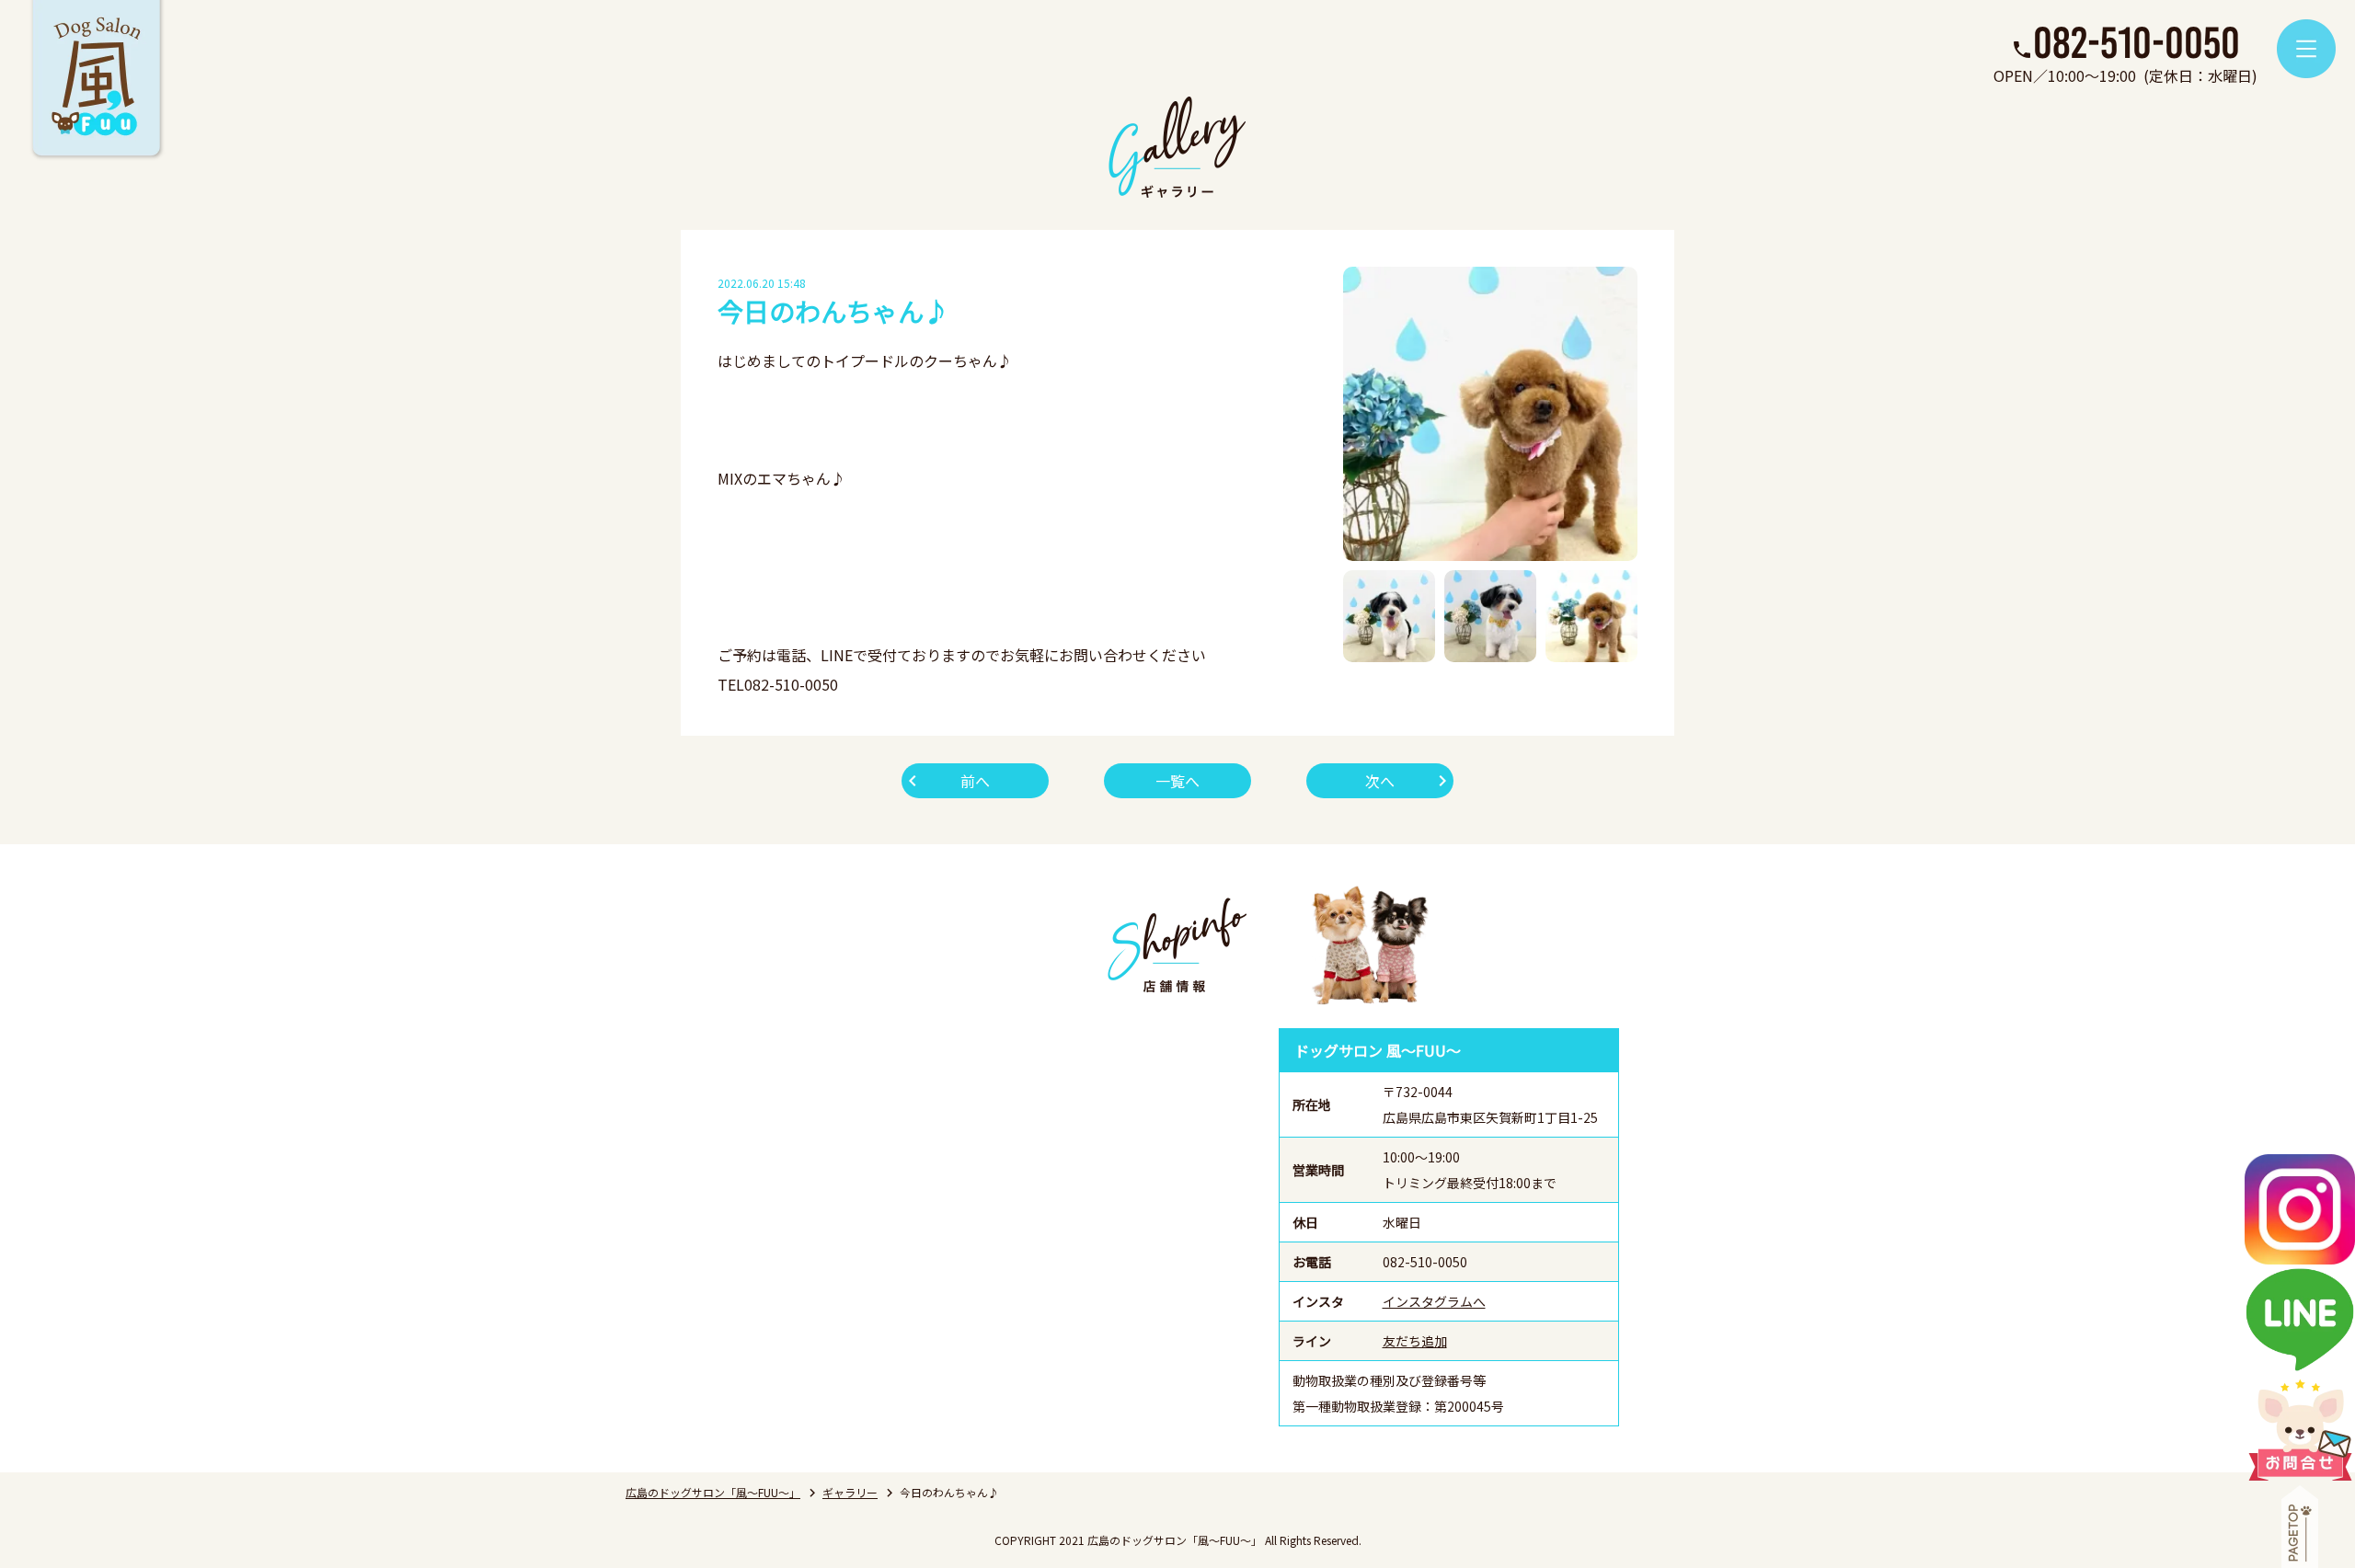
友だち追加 (1415, 1341)
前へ (975, 781)
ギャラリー (850, 1492)
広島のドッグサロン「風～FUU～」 (713, 1492)
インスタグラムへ (1434, 1301)
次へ (1380, 781)
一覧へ (1177, 781)
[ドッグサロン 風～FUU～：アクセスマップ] (998, 1227)
